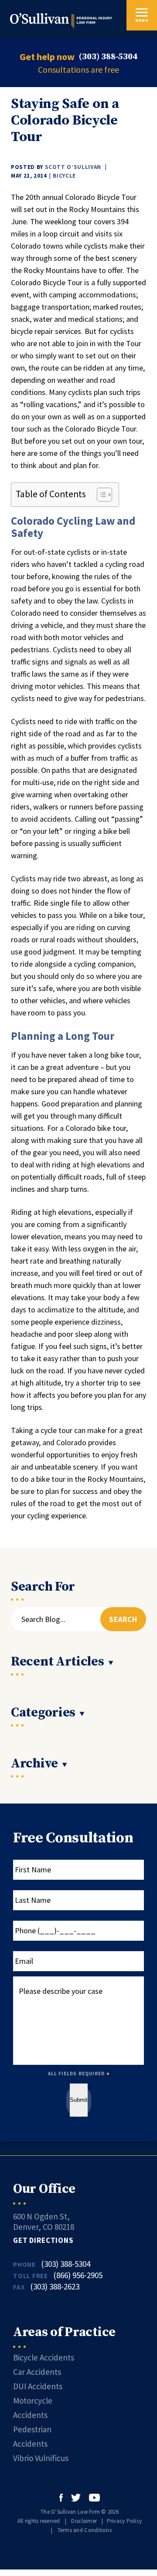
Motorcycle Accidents (33, 2408)
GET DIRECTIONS (43, 2240)
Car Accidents (37, 2372)
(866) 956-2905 (78, 2275)
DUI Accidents (38, 2386)
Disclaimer (84, 2521)
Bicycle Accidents (44, 2357)
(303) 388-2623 (55, 2286)
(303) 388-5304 (108, 57)
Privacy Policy (125, 2521)
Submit (79, 2100)
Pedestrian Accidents (32, 2436)
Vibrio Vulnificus (41, 2458)
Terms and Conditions (85, 2530)
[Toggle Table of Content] (100, 495)
